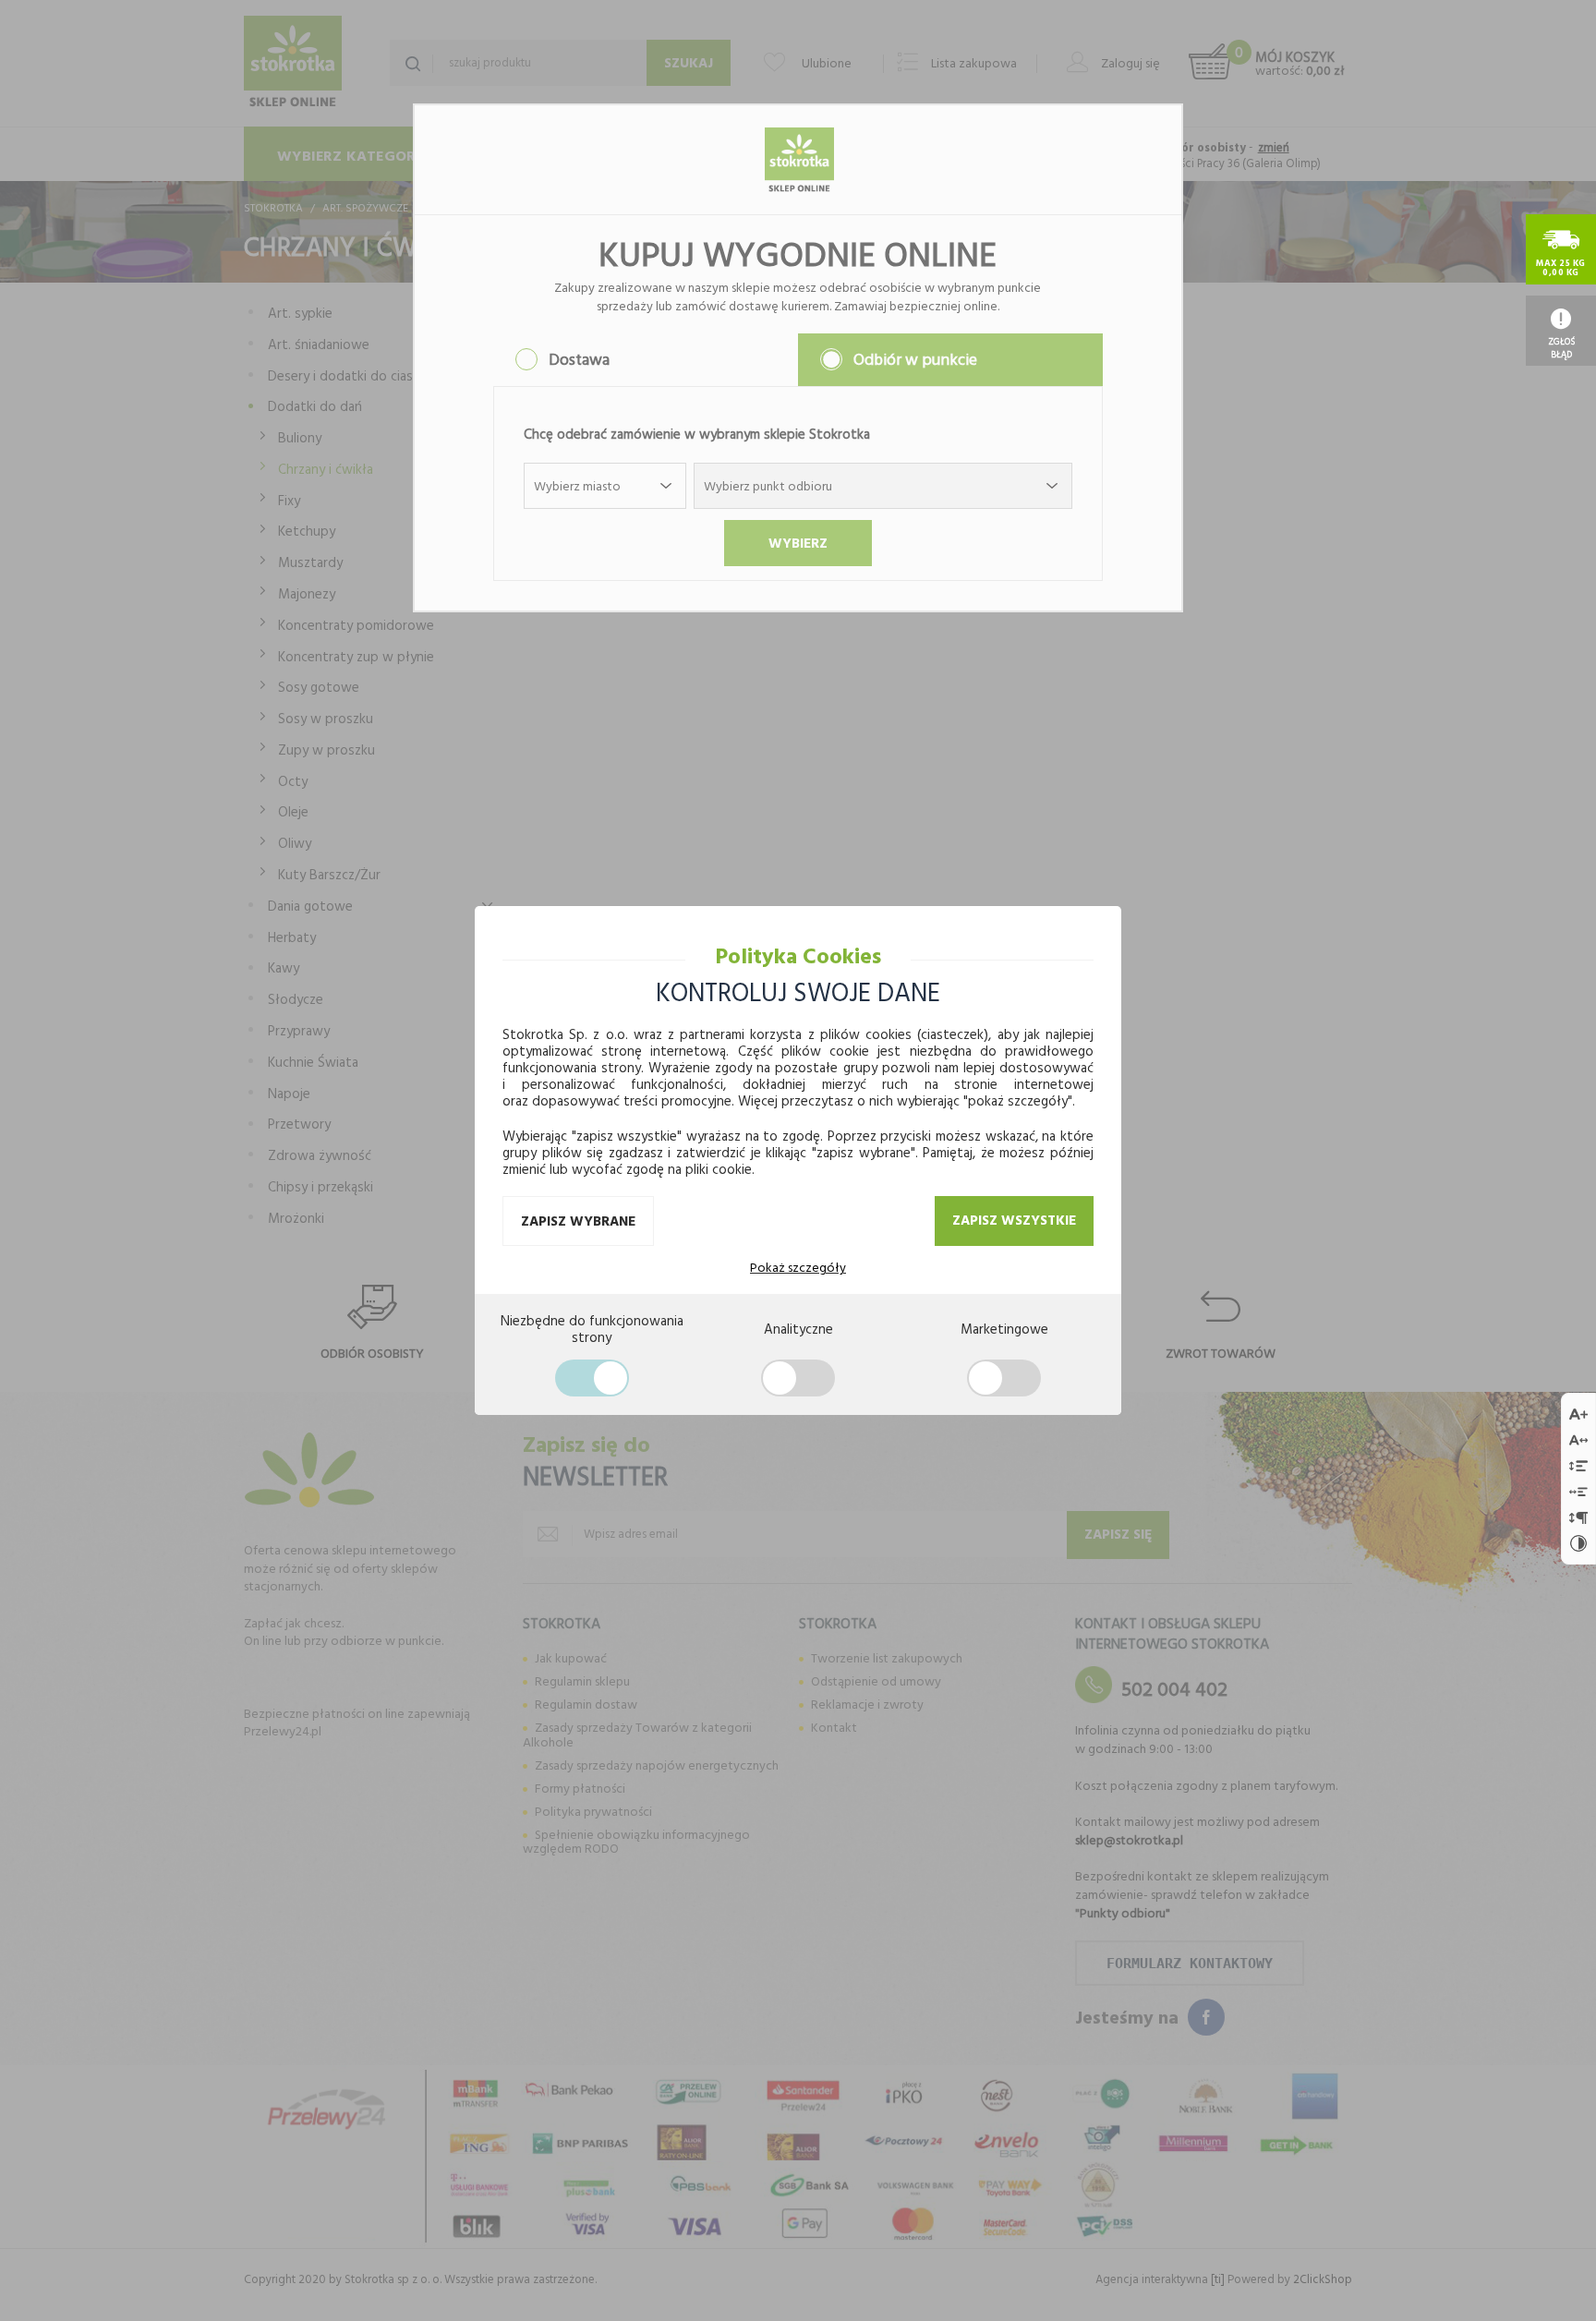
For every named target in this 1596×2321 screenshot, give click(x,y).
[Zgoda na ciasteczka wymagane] (592, 1378)
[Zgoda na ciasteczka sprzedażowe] (1004, 1378)
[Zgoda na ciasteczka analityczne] (798, 1378)
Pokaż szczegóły (798, 1267)
